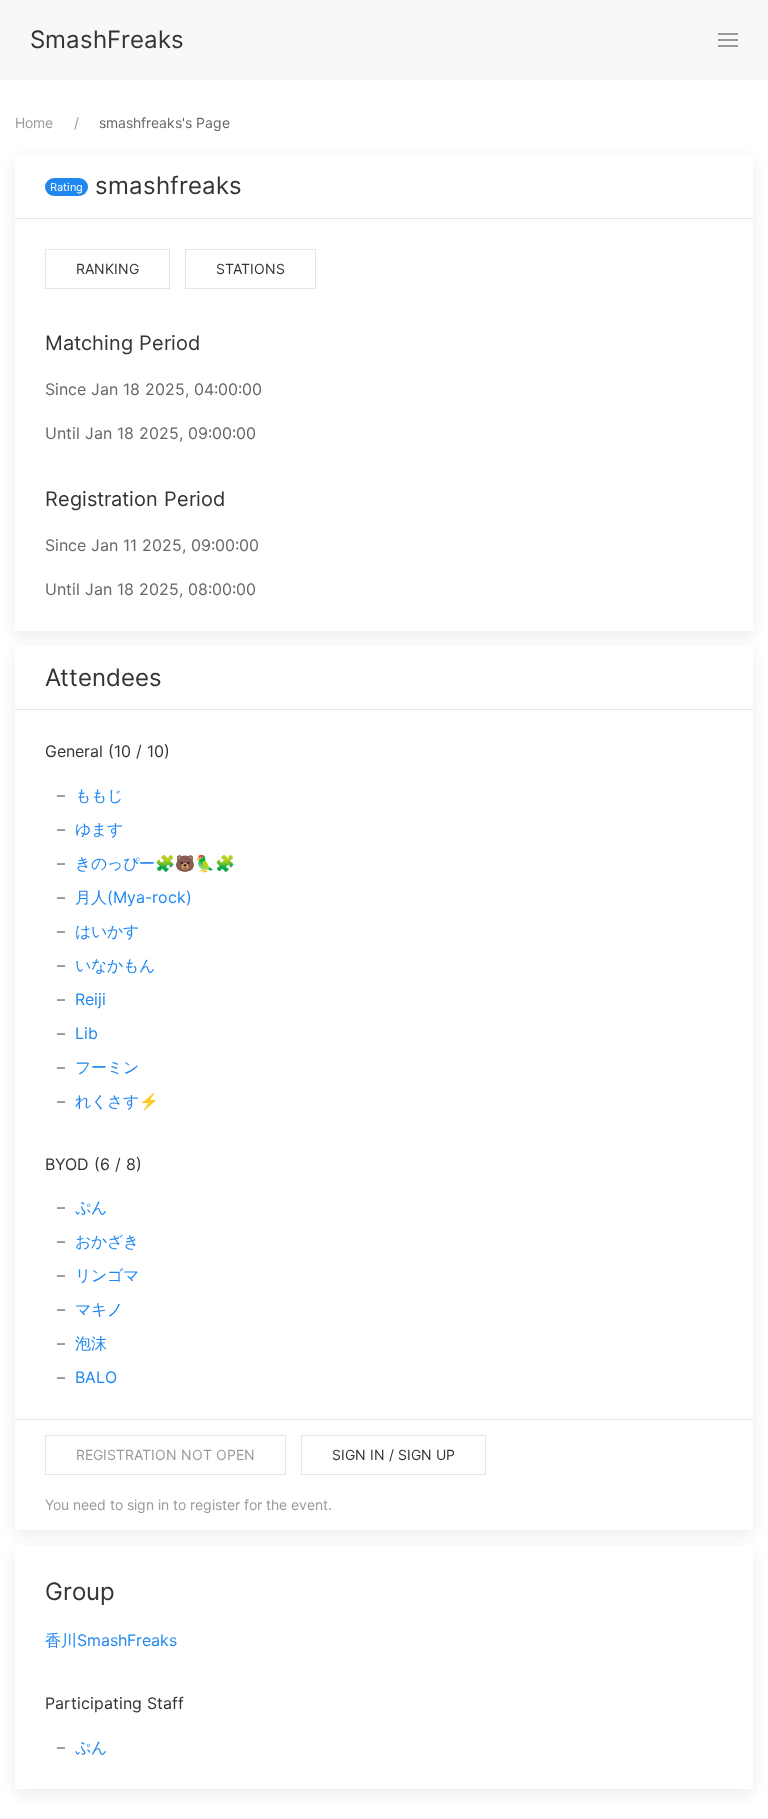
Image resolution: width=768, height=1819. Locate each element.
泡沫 (91, 1343)
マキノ (99, 1309)
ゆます (99, 829)
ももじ (99, 795)
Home (34, 122)
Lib (86, 1033)
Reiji (90, 999)
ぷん (91, 1207)
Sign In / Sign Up (393, 1454)
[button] (728, 40)
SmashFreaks (107, 39)
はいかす (107, 931)
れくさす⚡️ (117, 1101)
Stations (250, 268)
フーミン (107, 1067)
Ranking (107, 268)
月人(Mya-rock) (133, 897)
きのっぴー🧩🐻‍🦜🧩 (155, 863)
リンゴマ (107, 1275)
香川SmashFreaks (111, 1640)
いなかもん (115, 965)
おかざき (107, 1241)
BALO (96, 1377)
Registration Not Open (165, 1454)
